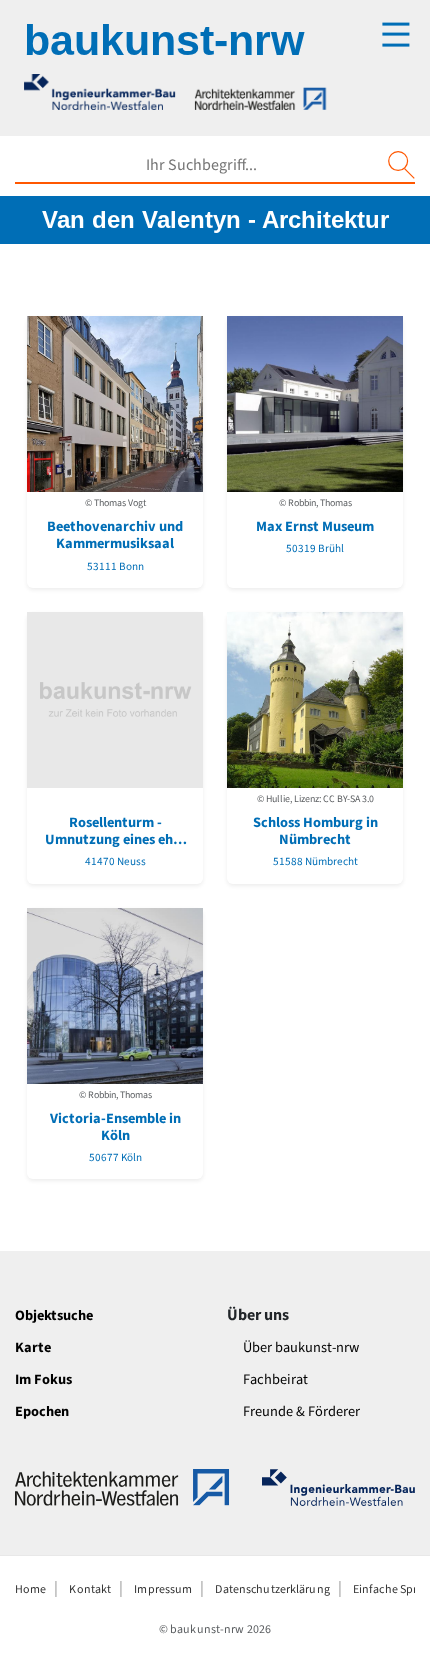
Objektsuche (54, 1315)
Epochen (42, 1411)
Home (30, 1589)
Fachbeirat (275, 1379)
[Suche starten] (401, 165)
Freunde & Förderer (301, 1411)
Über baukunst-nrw (301, 1347)
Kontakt (90, 1589)
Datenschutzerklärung (272, 1589)
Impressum (163, 1589)
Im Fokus (43, 1379)
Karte (33, 1347)
